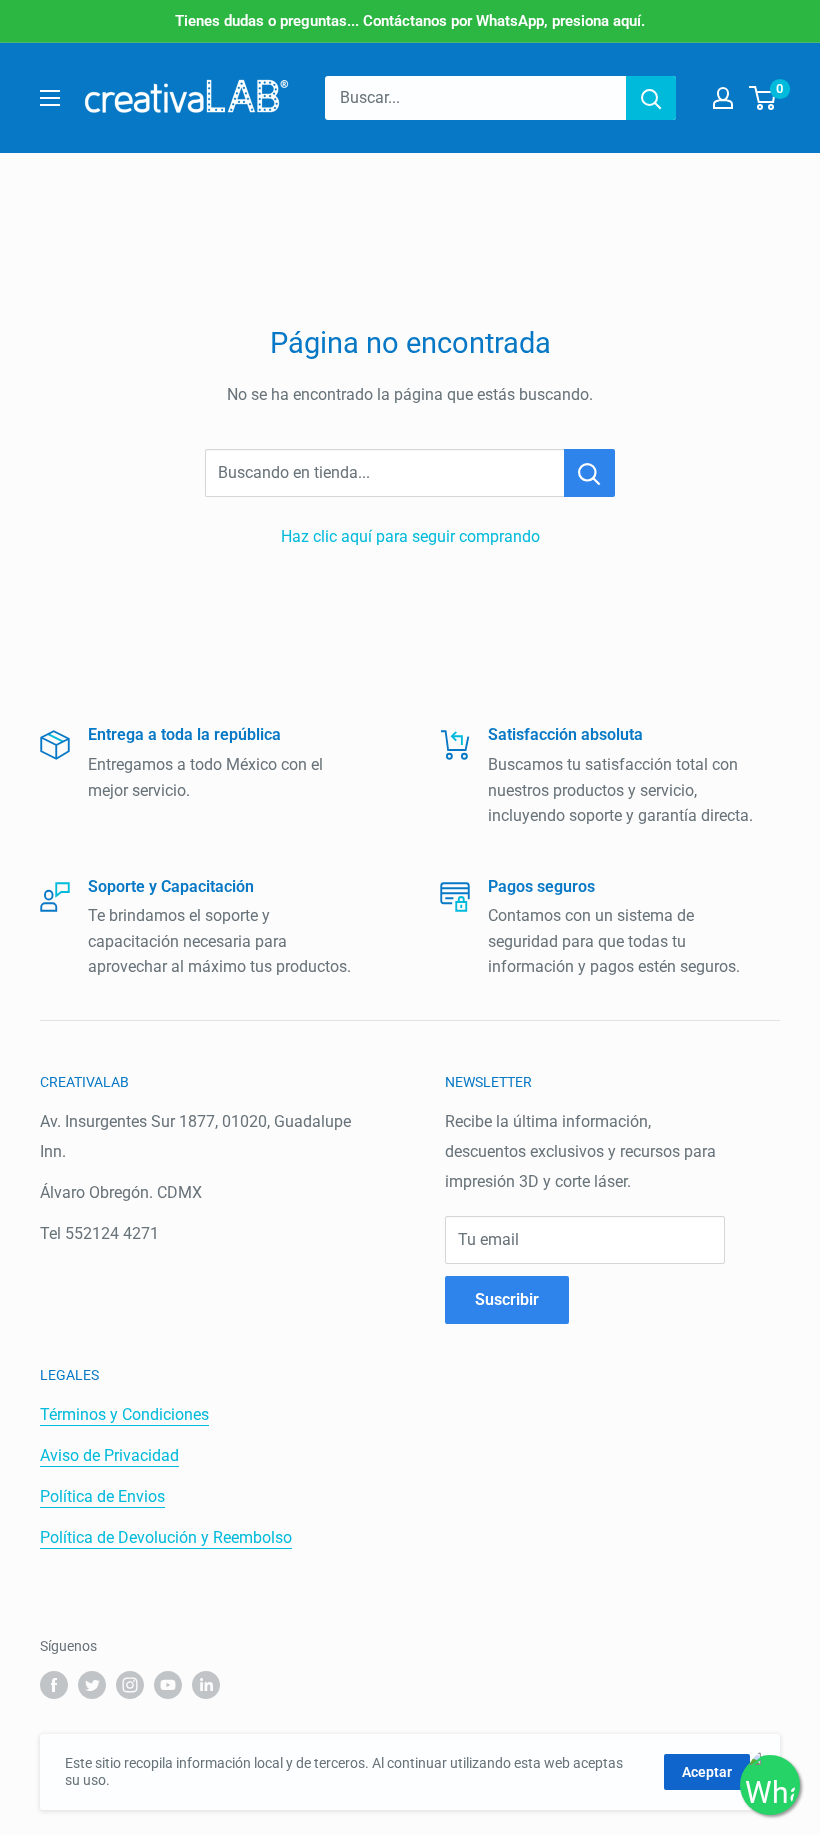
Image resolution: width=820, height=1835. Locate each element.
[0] (763, 98)
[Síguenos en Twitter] (92, 1685)
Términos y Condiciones (124, 1414)
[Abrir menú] (50, 98)
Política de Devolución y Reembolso (166, 1537)
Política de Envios (102, 1496)
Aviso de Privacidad (109, 1455)
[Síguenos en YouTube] (168, 1685)
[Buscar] (651, 98)
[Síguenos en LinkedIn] (206, 1685)
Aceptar (707, 1772)
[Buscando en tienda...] (589, 473)
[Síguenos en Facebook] (54, 1685)
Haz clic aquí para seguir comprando (410, 536)
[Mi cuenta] (723, 98)
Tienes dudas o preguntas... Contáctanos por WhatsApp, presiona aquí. (410, 21)
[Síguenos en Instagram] (130, 1685)
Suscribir (507, 1299)
